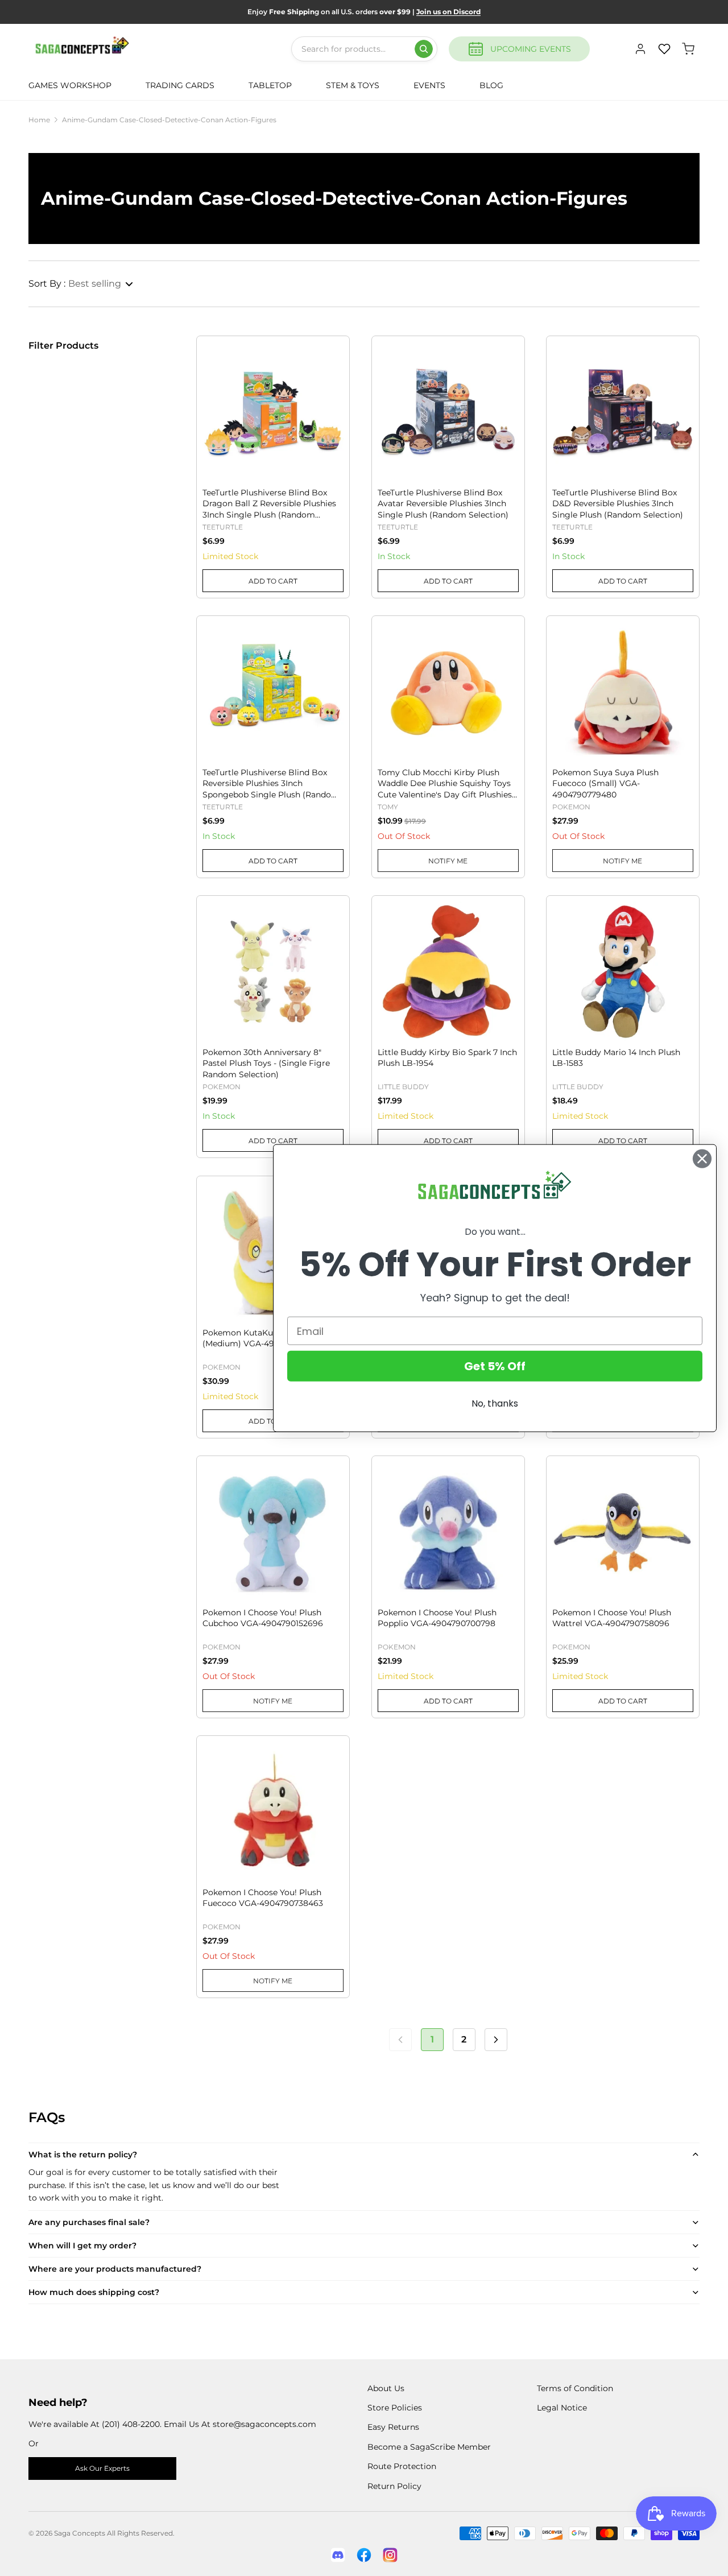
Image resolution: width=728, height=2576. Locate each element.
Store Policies (395, 2408)
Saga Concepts (80, 2533)
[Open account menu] (640, 49)
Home (39, 120)
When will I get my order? (82, 2246)
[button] (81, 284)
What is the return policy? (83, 2155)
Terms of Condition (575, 2388)
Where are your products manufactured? (115, 2269)
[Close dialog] (702, 1158)
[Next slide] (334, 390)
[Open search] (424, 49)
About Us (386, 2388)
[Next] (496, 2040)
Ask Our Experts (102, 2468)
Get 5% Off (495, 1366)
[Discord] (338, 2555)
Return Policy (394, 2486)
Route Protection (402, 2466)
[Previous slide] (211, 390)
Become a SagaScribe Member (429, 2447)
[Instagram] (390, 2555)
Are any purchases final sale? (89, 2222)
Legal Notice (562, 2408)
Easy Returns (393, 2427)
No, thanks (495, 1403)
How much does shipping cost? (94, 2292)
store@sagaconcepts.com (264, 2424)
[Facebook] (364, 2555)
